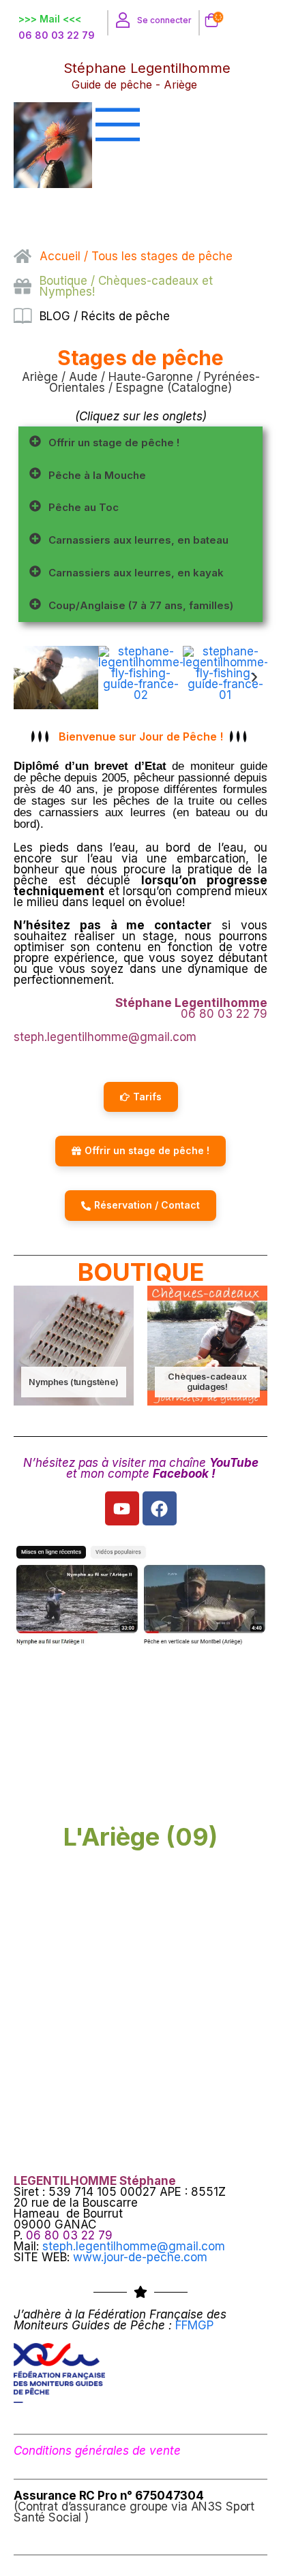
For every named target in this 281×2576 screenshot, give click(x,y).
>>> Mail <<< (50, 19)
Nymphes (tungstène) (73, 1382)
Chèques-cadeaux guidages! (207, 1382)
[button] (140, 443)
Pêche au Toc (84, 507)
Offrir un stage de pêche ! (114, 443)
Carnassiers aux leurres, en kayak (136, 573)
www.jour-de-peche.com (140, 2257)
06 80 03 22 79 (57, 35)
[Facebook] (160, 1508)
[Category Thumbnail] (74, 1346)
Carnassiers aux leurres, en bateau (138, 540)
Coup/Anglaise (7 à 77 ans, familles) (141, 605)
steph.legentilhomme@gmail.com (134, 2246)
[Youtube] (122, 1508)
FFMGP (194, 2325)
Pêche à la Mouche (97, 475)
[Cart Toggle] (209, 21)
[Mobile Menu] (159, 124)
